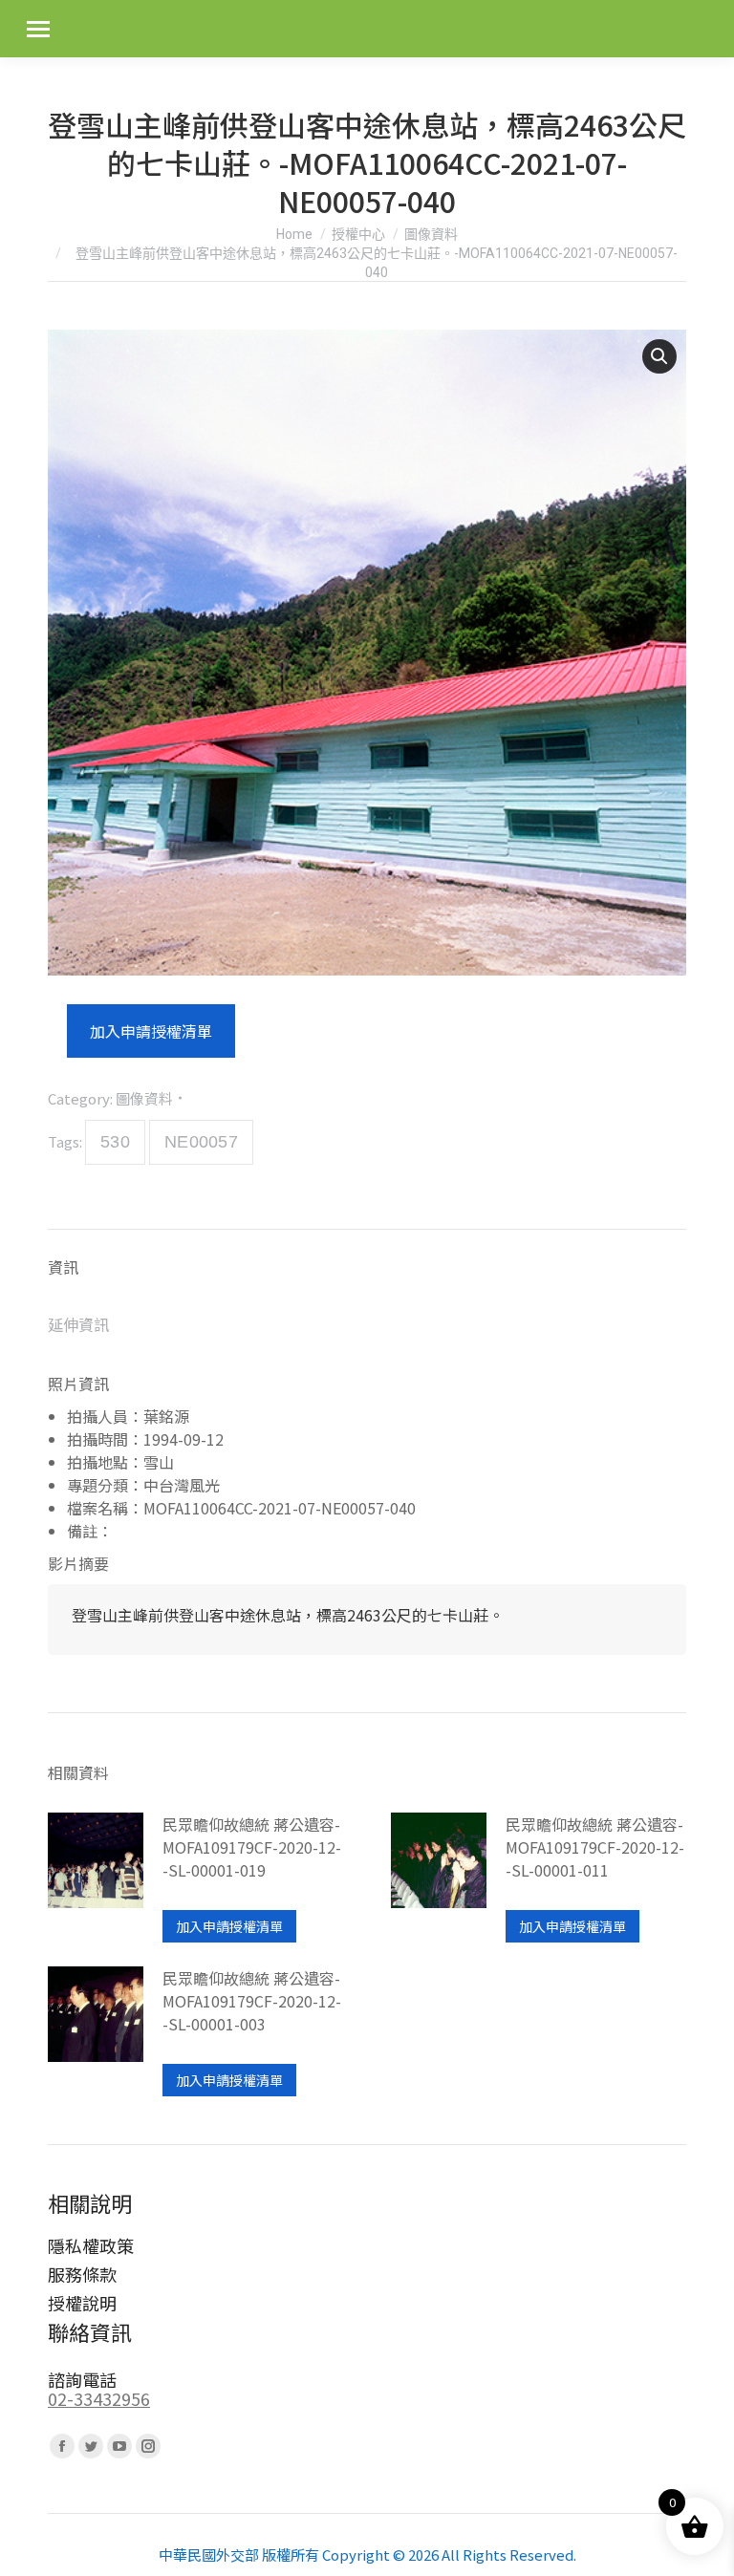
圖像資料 (144, 1098)
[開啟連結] (96, 1878)
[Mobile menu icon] (38, 29)
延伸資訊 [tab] (78, 1324)
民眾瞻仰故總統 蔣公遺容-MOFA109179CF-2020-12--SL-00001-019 (252, 1847)
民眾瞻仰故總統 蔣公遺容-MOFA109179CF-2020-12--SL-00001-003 (252, 2001)
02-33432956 (99, 2398)
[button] (659, 356)
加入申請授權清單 (151, 1031)
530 (115, 1142)
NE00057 (201, 1142)
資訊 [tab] (63, 1267)
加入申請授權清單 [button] (229, 1926)
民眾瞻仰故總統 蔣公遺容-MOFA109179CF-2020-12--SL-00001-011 (595, 1847)
